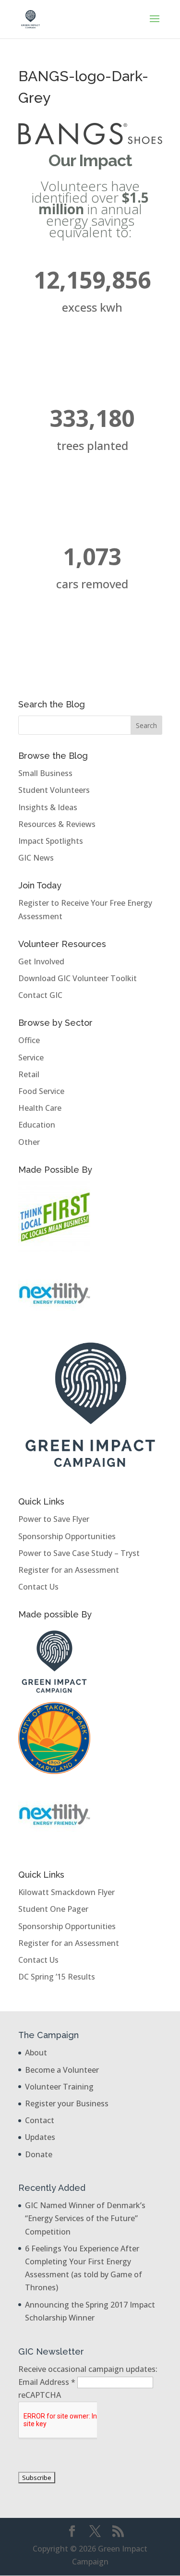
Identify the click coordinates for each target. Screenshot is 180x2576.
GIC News (36, 858)
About (36, 2053)
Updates (40, 2137)
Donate (39, 2154)
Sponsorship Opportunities (67, 1536)
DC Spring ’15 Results (57, 1977)
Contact (40, 2120)
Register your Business (67, 2103)
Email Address (47, 2382)
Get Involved (41, 961)
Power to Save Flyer (54, 1519)
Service (31, 1057)
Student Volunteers (54, 790)
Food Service (41, 1091)
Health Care (40, 1108)
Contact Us (38, 1587)
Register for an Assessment (69, 1570)
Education (37, 1125)
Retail (29, 1074)
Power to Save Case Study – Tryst (79, 1553)
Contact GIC (40, 995)
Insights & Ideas (48, 807)
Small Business (45, 773)
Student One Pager (53, 1909)
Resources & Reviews (57, 824)
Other (29, 1142)
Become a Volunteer (62, 2070)
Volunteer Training (59, 2087)
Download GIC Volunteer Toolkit (78, 978)
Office (29, 1040)
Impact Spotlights (51, 841)
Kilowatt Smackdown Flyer (66, 1892)
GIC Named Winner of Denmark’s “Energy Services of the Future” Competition (85, 2218)
